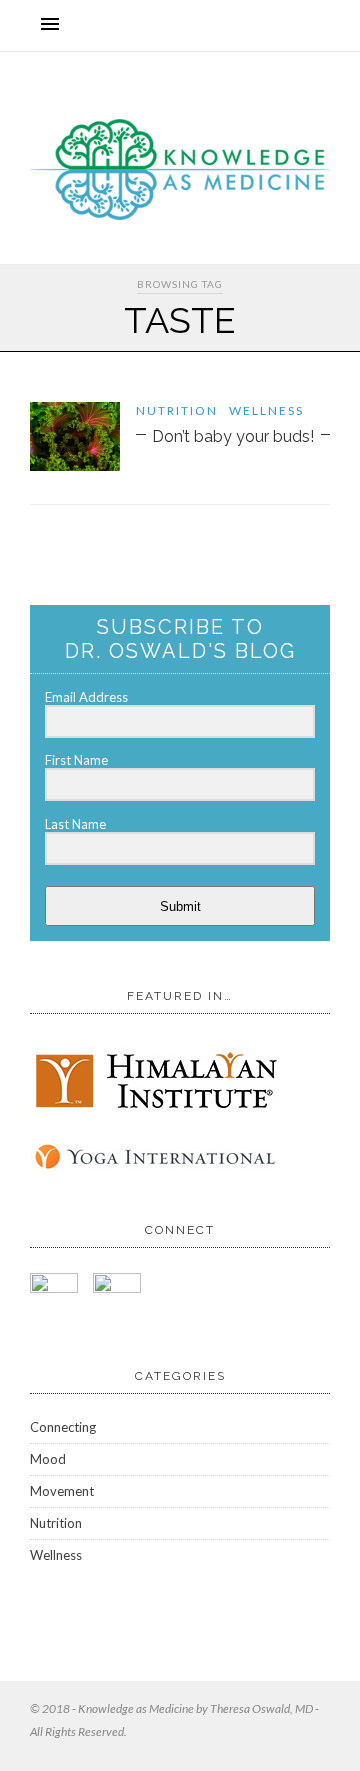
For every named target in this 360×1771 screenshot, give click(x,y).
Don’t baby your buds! (233, 436)
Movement (62, 1491)
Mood (48, 1459)
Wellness (266, 410)
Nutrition (177, 410)
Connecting (63, 1427)
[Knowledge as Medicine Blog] (180, 215)
